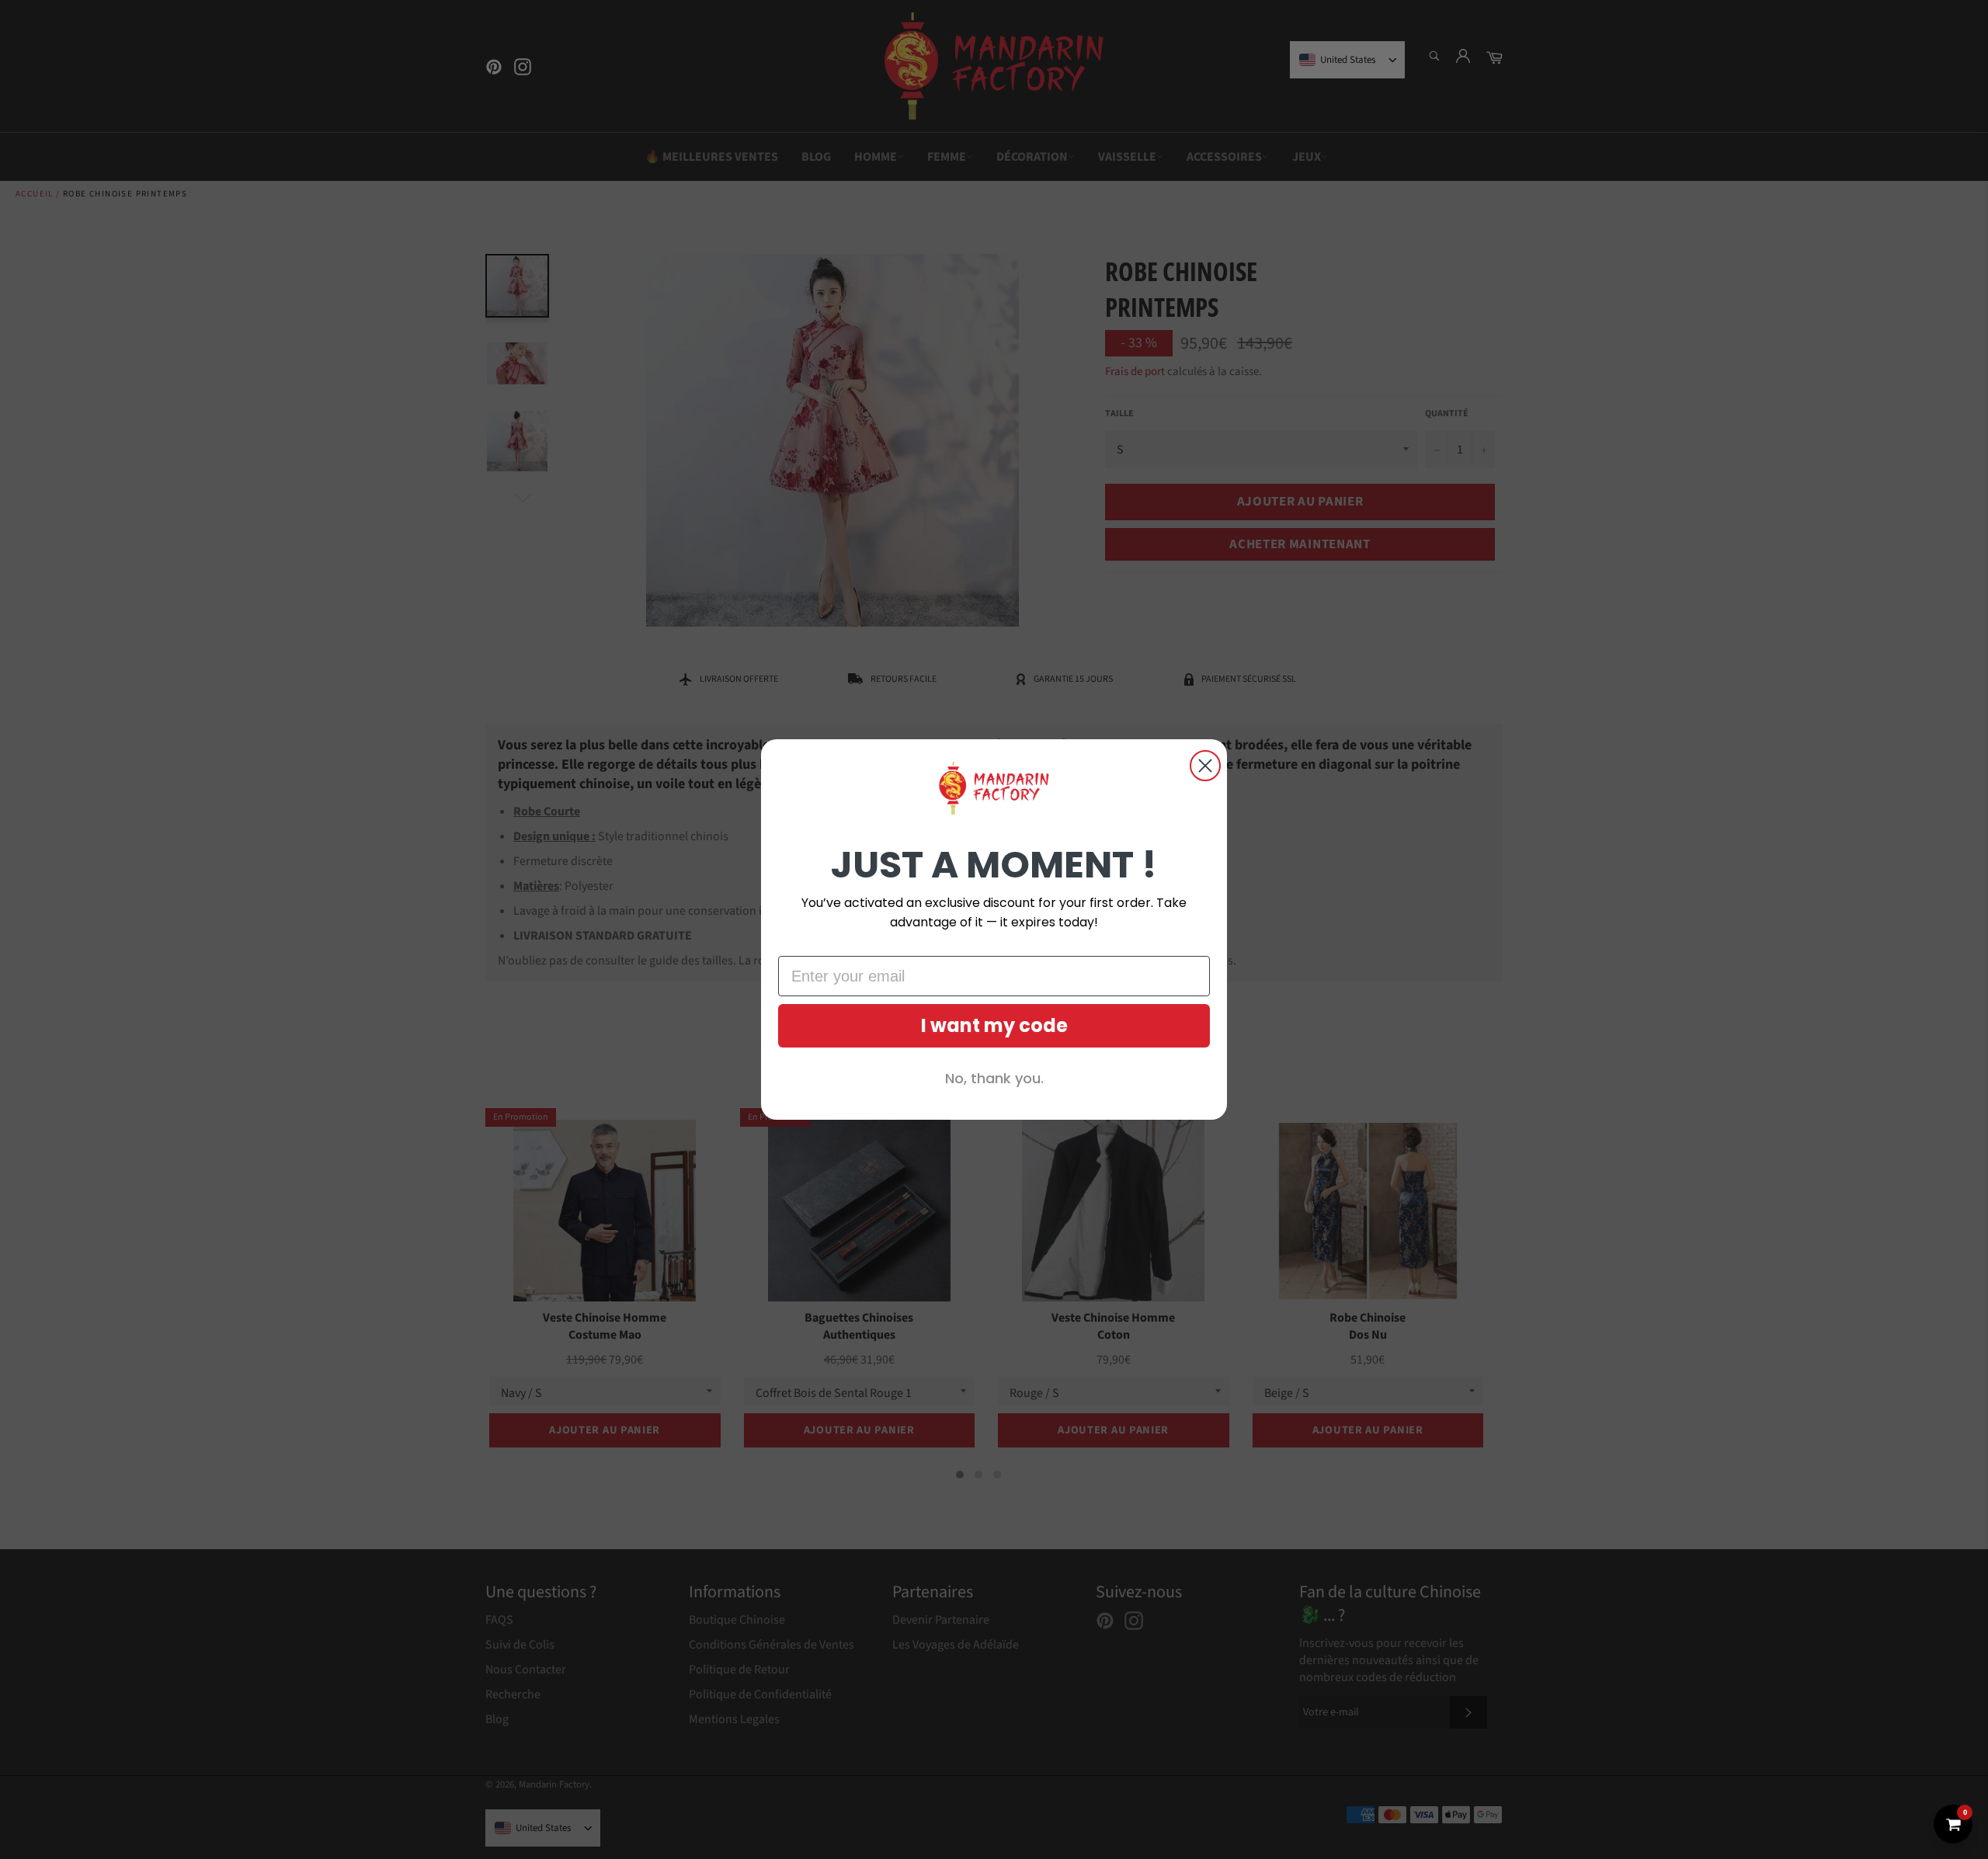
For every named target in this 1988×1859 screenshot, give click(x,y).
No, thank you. (994, 1078)
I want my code (994, 1025)
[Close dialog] (1205, 766)
